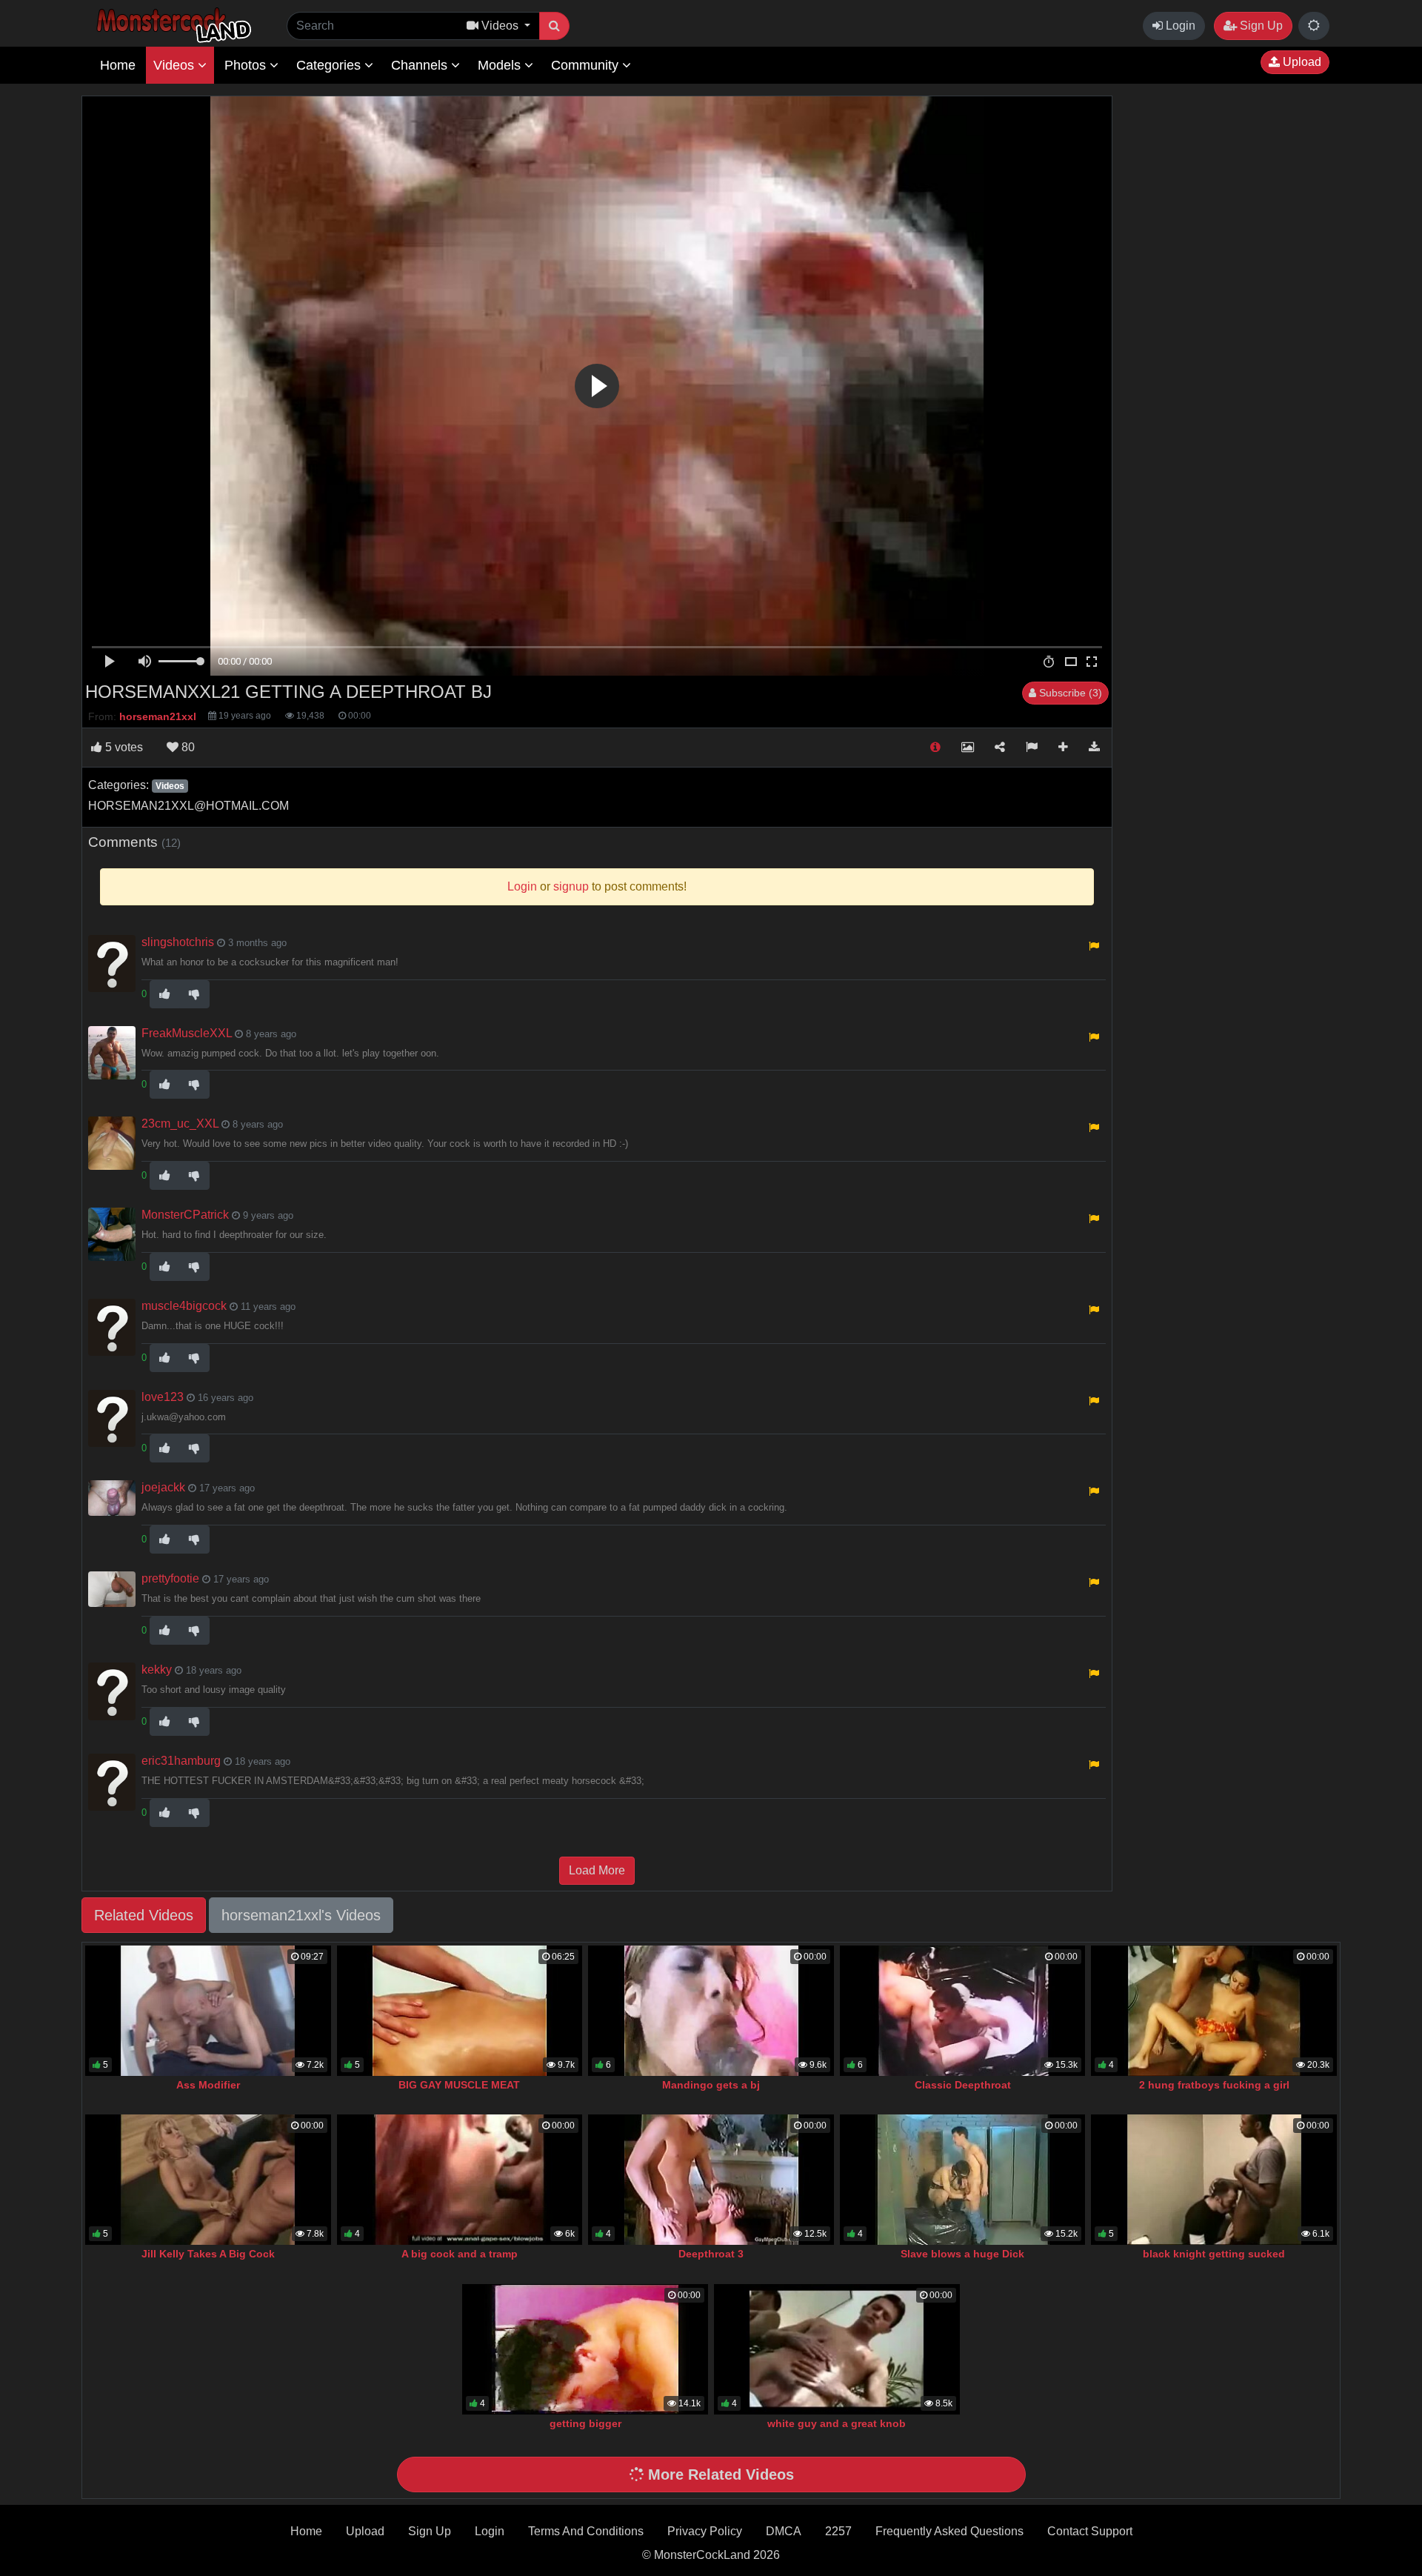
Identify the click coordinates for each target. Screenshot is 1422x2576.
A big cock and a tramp (460, 2254)
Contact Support (1090, 2531)
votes (124, 747)
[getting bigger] (585, 2349)
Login (1179, 26)
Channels (421, 65)
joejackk (163, 1487)
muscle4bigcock (184, 1306)
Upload (1301, 62)
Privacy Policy (705, 2531)
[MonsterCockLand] (172, 26)
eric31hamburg (181, 1761)
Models (501, 65)
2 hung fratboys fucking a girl (1214, 2085)
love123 (163, 1397)
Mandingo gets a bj (711, 2085)
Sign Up (1260, 26)
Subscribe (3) (1069, 693)
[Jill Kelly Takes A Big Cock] (208, 2180)
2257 (838, 2531)
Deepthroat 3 (711, 2254)
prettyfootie (170, 1578)
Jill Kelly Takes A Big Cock (208, 2254)
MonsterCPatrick (185, 1215)
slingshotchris (178, 942)
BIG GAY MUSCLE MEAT (459, 2085)
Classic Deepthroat (963, 2085)
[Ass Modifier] (208, 2011)
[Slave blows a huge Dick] (963, 2180)
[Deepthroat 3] (711, 2180)
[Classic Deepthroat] (963, 2011)
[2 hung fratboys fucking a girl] (1214, 2011)
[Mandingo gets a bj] (711, 2011)
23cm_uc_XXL (180, 1124)
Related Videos (144, 1915)
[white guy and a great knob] (837, 2349)
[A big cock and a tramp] (460, 2180)
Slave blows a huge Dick (962, 2254)
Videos (176, 65)
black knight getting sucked (1214, 2254)
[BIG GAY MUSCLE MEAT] (460, 2011)
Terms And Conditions (586, 2531)
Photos (247, 65)
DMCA (784, 2531)
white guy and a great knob (837, 2423)
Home (118, 65)
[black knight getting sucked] (1214, 2180)
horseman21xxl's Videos (301, 1915)
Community (587, 65)
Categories (330, 65)
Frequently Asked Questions (949, 2531)
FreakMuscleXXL (187, 1033)
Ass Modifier (208, 2085)
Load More (597, 1870)
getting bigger (585, 2423)
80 (187, 747)
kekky (157, 1670)
